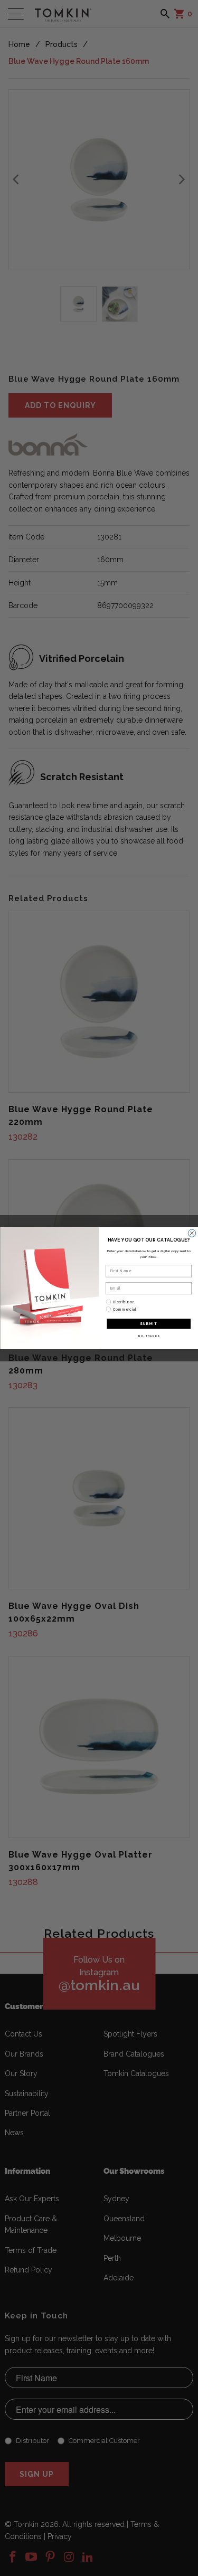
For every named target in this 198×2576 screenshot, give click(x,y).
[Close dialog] (192, 1233)
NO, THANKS (148, 1336)
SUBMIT (149, 1324)
